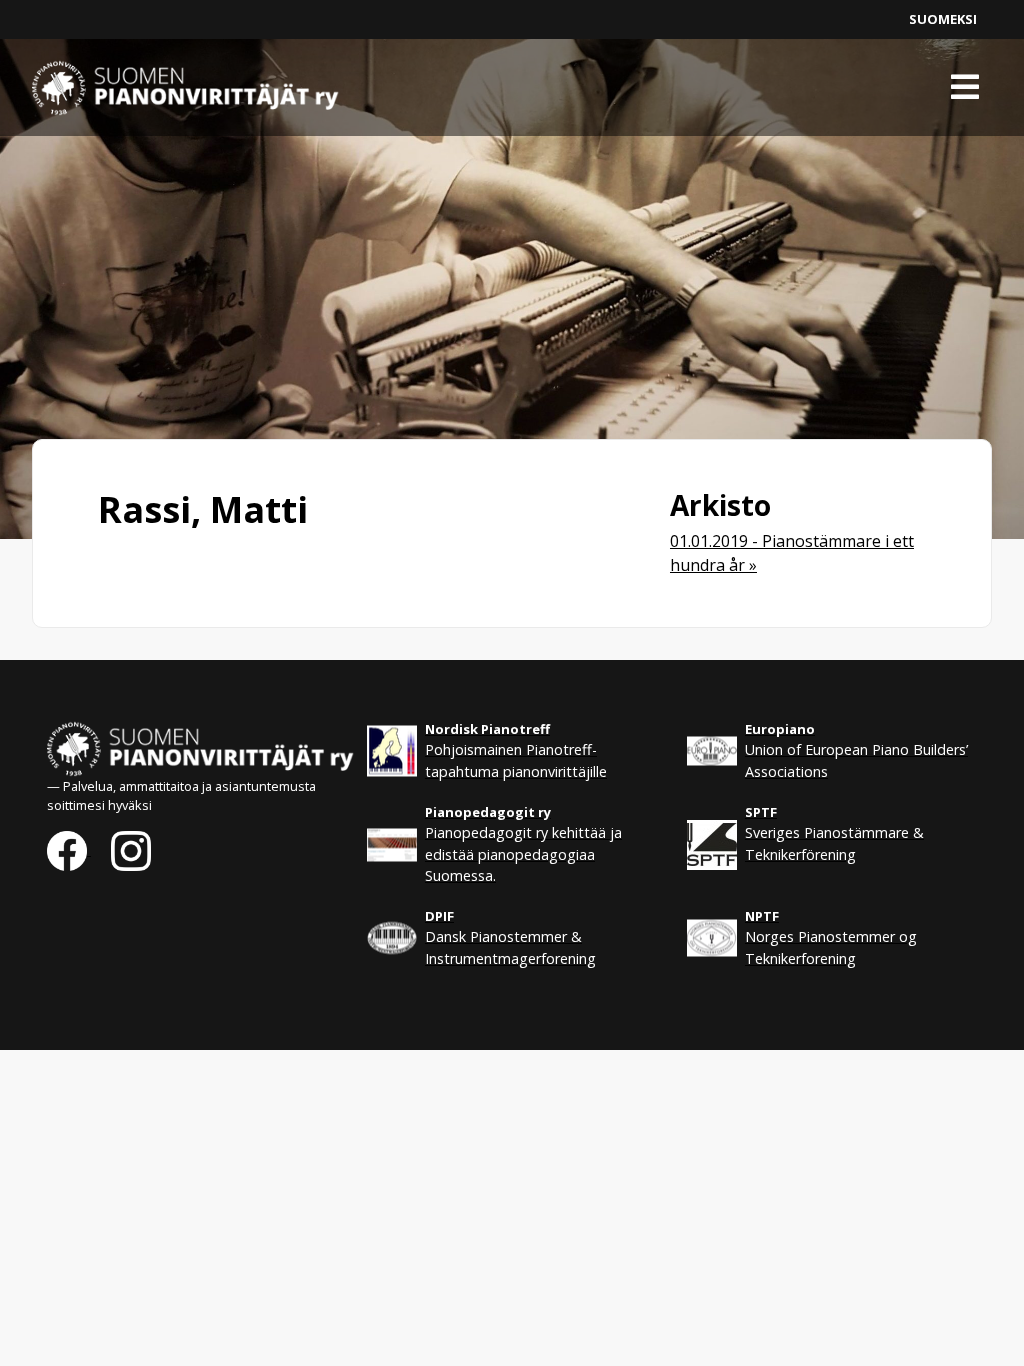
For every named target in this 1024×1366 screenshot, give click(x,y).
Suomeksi (943, 19)
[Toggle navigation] (965, 87)
